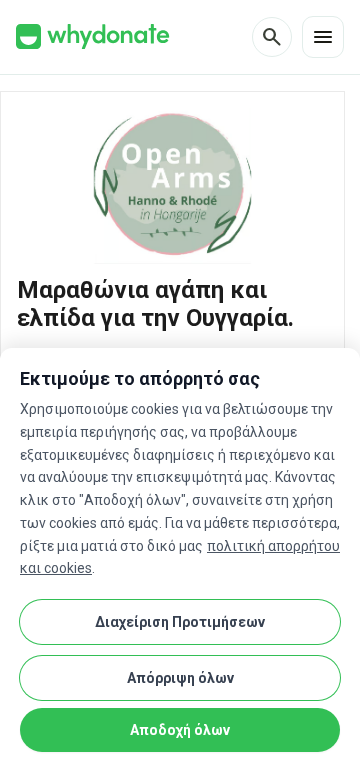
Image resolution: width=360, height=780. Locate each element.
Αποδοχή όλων (180, 730)
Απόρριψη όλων (180, 678)
